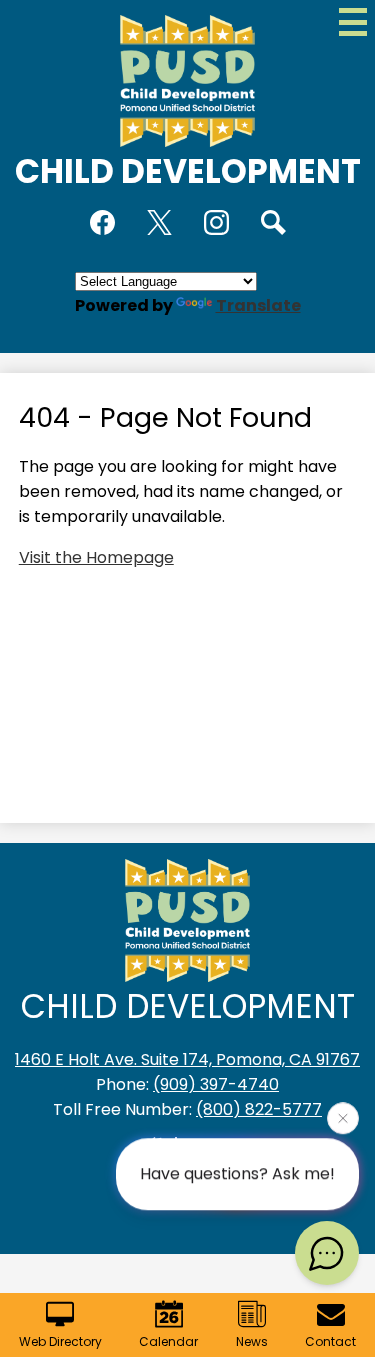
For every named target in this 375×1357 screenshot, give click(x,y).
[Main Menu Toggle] (353, 22)
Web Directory (60, 1341)
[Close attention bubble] (343, 1117)
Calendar (168, 1341)
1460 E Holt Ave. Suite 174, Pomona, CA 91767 (187, 1059)
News (252, 1341)
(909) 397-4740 (216, 1084)
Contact (330, 1341)
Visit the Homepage (96, 557)
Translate (258, 305)
